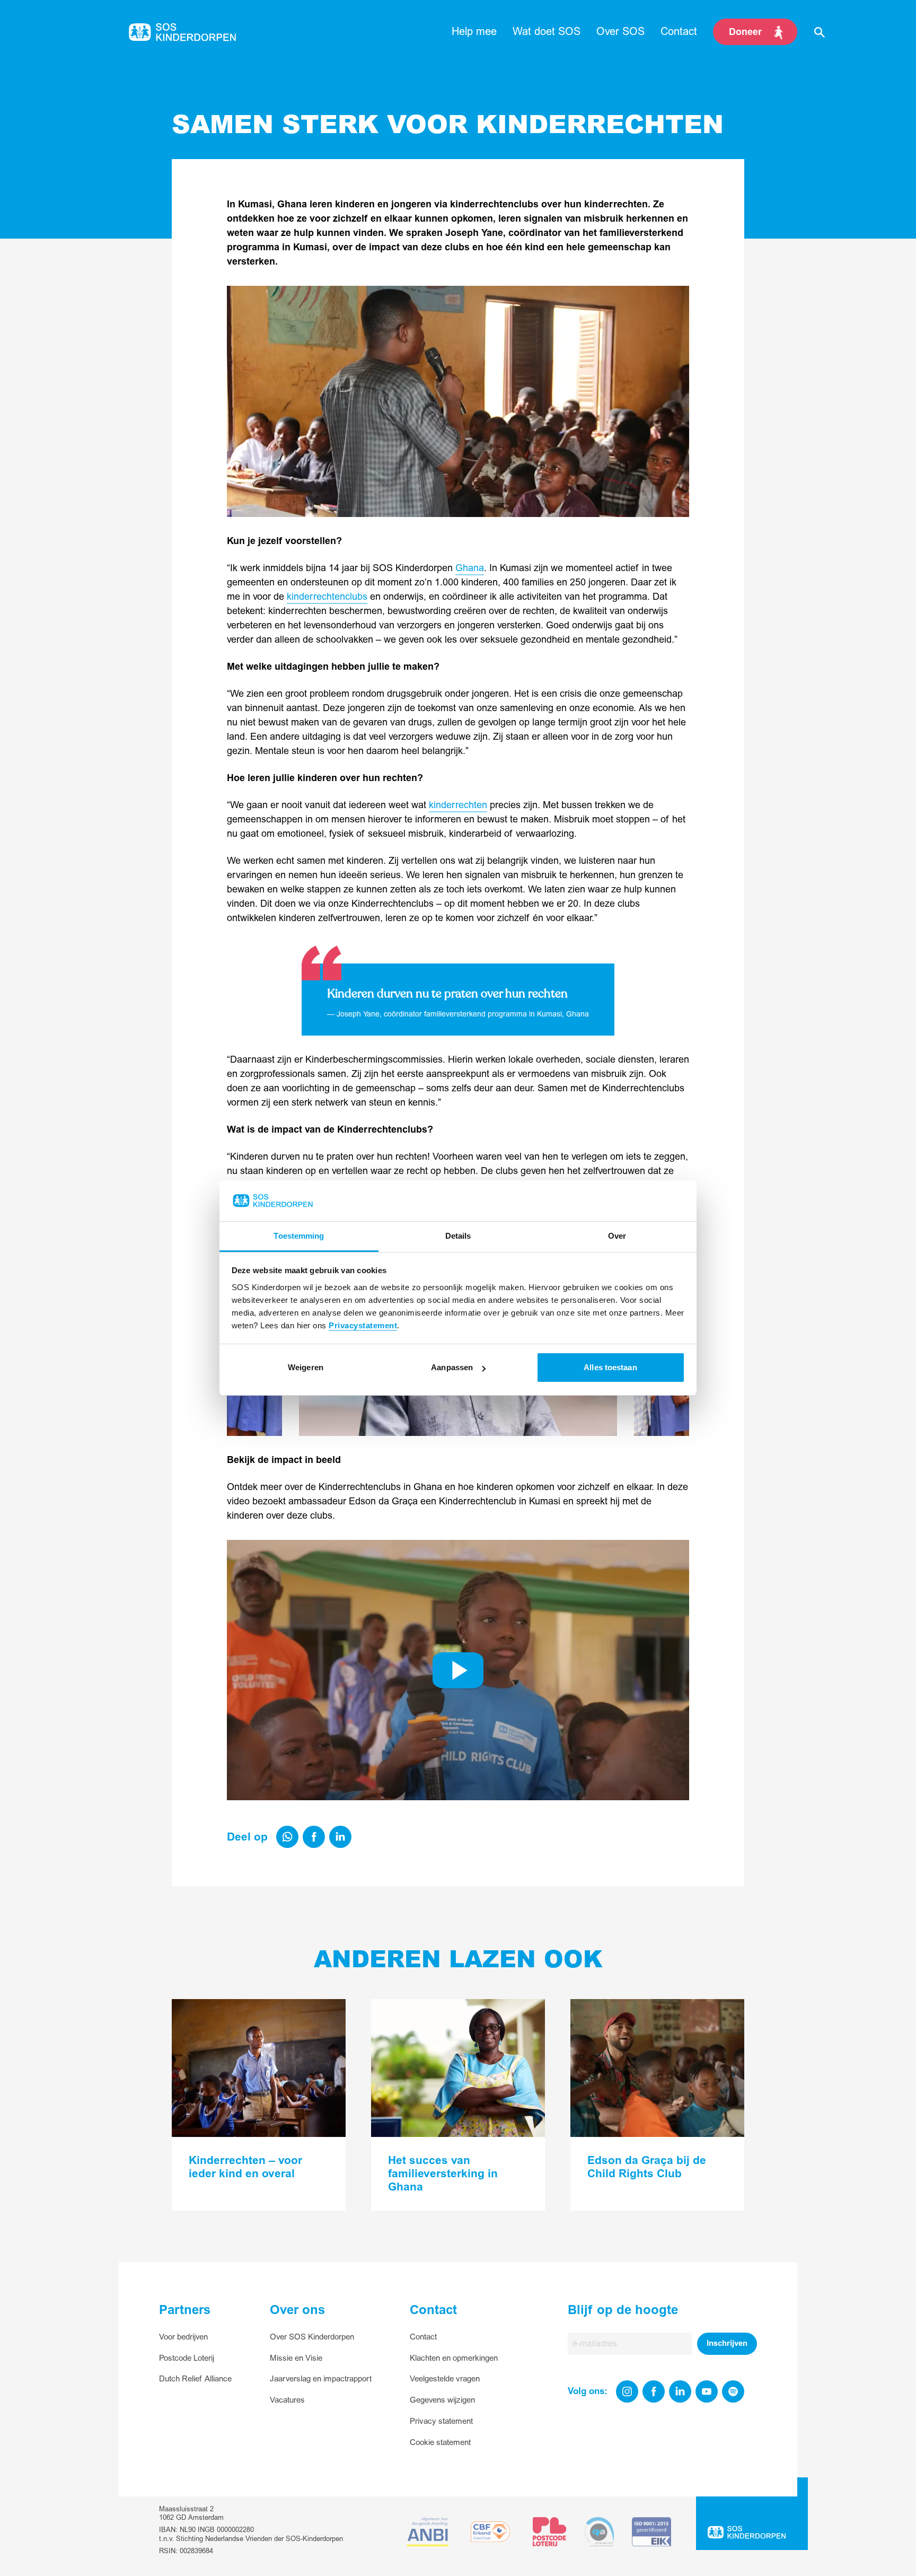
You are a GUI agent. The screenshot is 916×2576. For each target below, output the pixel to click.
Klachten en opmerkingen (454, 2358)
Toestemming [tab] (299, 1236)
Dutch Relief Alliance (195, 2379)
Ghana (470, 568)
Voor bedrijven (183, 2337)
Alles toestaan (610, 1367)
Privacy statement (441, 2421)
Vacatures (287, 2400)
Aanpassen (452, 1367)
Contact (423, 2337)
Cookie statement (440, 2443)
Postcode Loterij (187, 2358)
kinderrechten (458, 805)
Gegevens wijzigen (442, 2400)
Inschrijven (727, 2343)
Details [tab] (458, 1236)
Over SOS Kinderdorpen (312, 2337)
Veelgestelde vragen (445, 2379)
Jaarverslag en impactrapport (321, 2379)
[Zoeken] (820, 32)
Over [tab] (617, 1236)
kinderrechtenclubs (327, 597)
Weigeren (306, 1367)
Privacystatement (363, 1325)
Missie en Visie (296, 2358)
